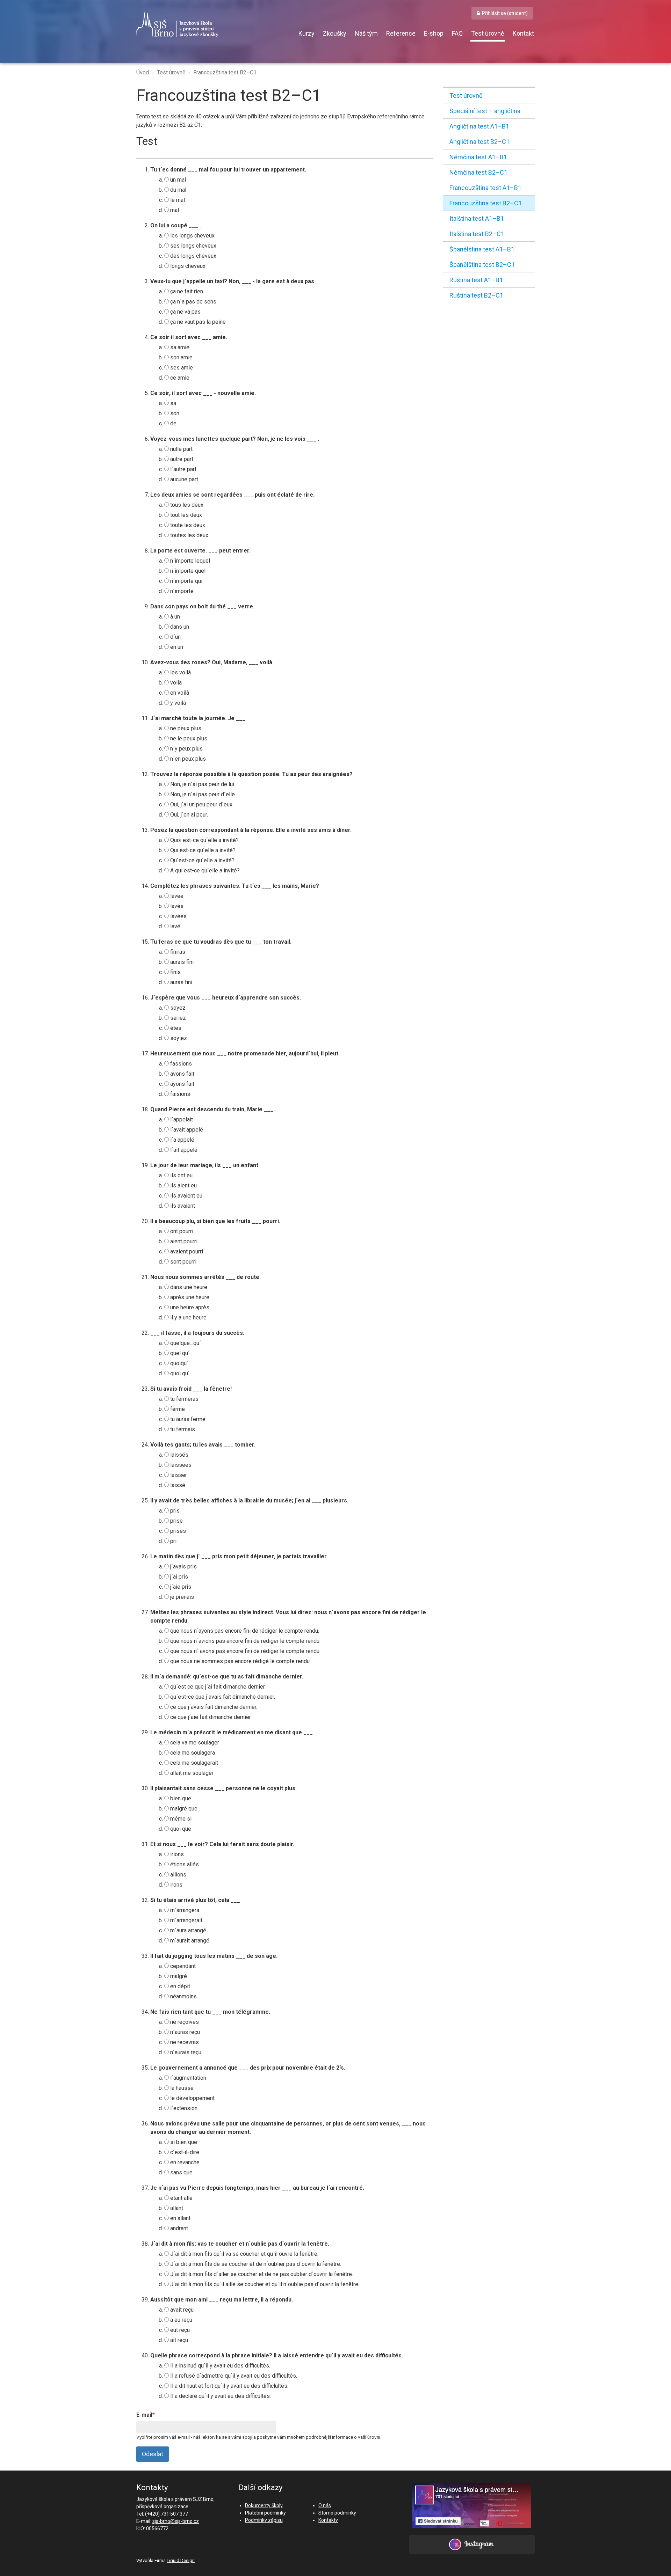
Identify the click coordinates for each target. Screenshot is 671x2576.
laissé (177, 1485)
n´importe (181, 591)
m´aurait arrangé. (190, 1941)
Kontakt (523, 33)
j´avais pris (183, 1567)
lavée (176, 896)
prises (177, 1531)
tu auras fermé (187, 1419)
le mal (177, 200)
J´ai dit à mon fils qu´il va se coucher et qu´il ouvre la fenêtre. (244, 2254)
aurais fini (181, 962)
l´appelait (181, 1119)
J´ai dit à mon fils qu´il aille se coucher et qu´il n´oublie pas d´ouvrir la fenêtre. (264, 2284)
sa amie (179, 347)
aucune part (183, 479)
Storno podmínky (337, 2513)
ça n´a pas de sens (193, 302)
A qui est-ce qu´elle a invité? (204, 870)
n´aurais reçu (185, 2052)
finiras (177, 952)
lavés (176, 906)
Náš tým (366, 33)
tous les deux (186, 505)
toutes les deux (189, 535)
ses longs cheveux (193, 246)
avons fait (182, 1074)
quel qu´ (179, 1353)
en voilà (179, 693)
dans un (179, 627)
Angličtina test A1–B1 (479, 126)
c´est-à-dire (184, 2152)
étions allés (184, 1864)
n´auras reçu (184, 2032)
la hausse (181, 2088)
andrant (178, 2228)
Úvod (143, 72)
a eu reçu (181, 2320)
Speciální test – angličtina (485, 111)
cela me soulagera (192, 1753)
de (173, 423)
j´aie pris (180, 1587)
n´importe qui (186, 581)
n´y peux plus (186, 749)
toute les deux (187, 525)
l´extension (183, 2108)
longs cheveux (187, 266)
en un (176, 647)
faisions (179, 1094)
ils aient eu (183, 1185)
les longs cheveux (192, 236)
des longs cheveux (193, 256)
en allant (180, 2218)
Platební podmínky (265, 2513)
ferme (177, 1409)
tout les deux (185, 515)
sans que (181, 2172)
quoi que (180, 1829)
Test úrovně (488, 33)
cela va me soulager (194, 1743)
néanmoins (183, 1996)
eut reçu (179, 2330)
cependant (182, 1966)
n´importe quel (187, 571)
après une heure (189, 1297)
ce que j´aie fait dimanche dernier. (210, 1717)
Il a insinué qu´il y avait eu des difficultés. (219, 2366)
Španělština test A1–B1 (482, 249)
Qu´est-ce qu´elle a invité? (202, 860)
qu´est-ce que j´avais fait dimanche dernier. (222, 1697)
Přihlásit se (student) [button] (505, 13)
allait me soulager (191, 1773)
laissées (180, 1465)
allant (176, 2208)
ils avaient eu (186, 1196)
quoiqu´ (179, 1363)
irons (176, 1885)
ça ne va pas (185, 312)
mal (174, 210)
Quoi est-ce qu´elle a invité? (204, 840)
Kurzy (306, 33)
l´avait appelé (186, 1130)
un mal (177, 180)
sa (172, 403)
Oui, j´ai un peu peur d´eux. (201, 804)
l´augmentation (187, 2078)
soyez (177, 1008)
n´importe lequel (189, 561)
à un (174, 617)
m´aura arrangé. (188, 1930)
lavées (178, 916)
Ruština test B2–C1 (476, 295)
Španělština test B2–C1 (482, 265)
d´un (175, 637)
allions (178, 1875)
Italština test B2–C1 (477, 234)
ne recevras (184, 2042)
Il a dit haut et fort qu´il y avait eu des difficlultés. (229, 2386)
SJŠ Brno (210, 25)
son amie (181, 357)
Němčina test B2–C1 (478, 172)
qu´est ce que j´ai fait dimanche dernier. (217, 1687)
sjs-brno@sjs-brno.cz (176, 2521)
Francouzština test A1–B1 (485, 188)
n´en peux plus (187, 759)
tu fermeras (184, 1399)
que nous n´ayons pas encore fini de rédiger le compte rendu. (244, 1631)
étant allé (181, 2198)
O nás (325, 2505)
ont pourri (181, 1231)
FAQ (457, 33)
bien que (180, 1798)
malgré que (183, 1809)
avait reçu (181, 2310)
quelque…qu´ (185, 1343)
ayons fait (182, 1084)
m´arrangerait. (186, 1920)
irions (176, 1854)
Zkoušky (335, 33)
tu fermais (182, 1429)
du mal (178, 190)
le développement (192, 2098)
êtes (175, 1028)
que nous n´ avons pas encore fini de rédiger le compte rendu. (245, 1651)
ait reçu (178, 2340)
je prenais (181, 1597)
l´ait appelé (183, 1150)
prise (176, 1521)
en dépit (179, 1986)
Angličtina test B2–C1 (479, 142)
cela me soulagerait (193, 1763)
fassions (180, 1064)
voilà (175, 683)
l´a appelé (182, 1140)
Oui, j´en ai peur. (188, 815)
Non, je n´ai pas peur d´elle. (202, 794)
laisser (178, 1475)
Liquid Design (181, 2560)
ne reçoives (184, 2022)
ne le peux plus (188, 738)
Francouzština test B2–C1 (225, 72)
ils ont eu (181, 1175)
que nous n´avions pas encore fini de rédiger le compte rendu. (245, 1641)
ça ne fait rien (186, 291)
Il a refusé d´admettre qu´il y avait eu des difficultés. (233, 2376)
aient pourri (183, 1241)
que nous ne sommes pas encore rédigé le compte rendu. (240, 1661)
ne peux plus (185, 728)
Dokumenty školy (264, 2505)
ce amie (179, 378)
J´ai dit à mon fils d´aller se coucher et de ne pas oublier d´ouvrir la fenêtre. (261, 2274)
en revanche (184, 2162)
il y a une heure (188, 1318)
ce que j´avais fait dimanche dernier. (213, 1707)
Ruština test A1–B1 (476, 280)
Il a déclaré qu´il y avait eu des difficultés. (220, 2396)
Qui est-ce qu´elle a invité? (202, 850)
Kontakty (328, 2520)
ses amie (181, 368)
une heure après (189, 1307)
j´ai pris (178, 1577)
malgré (178, 1976)
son (174, 413)
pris (174, 1511)
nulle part (181, 449)
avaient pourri (186, 1252)
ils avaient (182, 1206)
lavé (175, 926)
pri (173, 1541)
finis (175, 972)
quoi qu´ (179, 1373)
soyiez (178, 1038)
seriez (177, 1018)
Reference (401, 33)
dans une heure (188, 1287)
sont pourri (183, 1262)
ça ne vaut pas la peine (197, 322)
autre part (181, 459)
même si (180, 1819)
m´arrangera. (185, 1910)
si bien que (183, 2142)
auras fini (181, 982)
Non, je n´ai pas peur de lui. (202, 784)
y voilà (177, 703)
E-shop (434, 33)
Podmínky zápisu (264, 2520)
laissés (179, 1455)
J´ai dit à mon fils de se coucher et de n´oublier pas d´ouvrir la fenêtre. (255, 2264)
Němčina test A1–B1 (478, 157)
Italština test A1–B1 (477, 218)
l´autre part (183, 469)
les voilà (180, 672)
